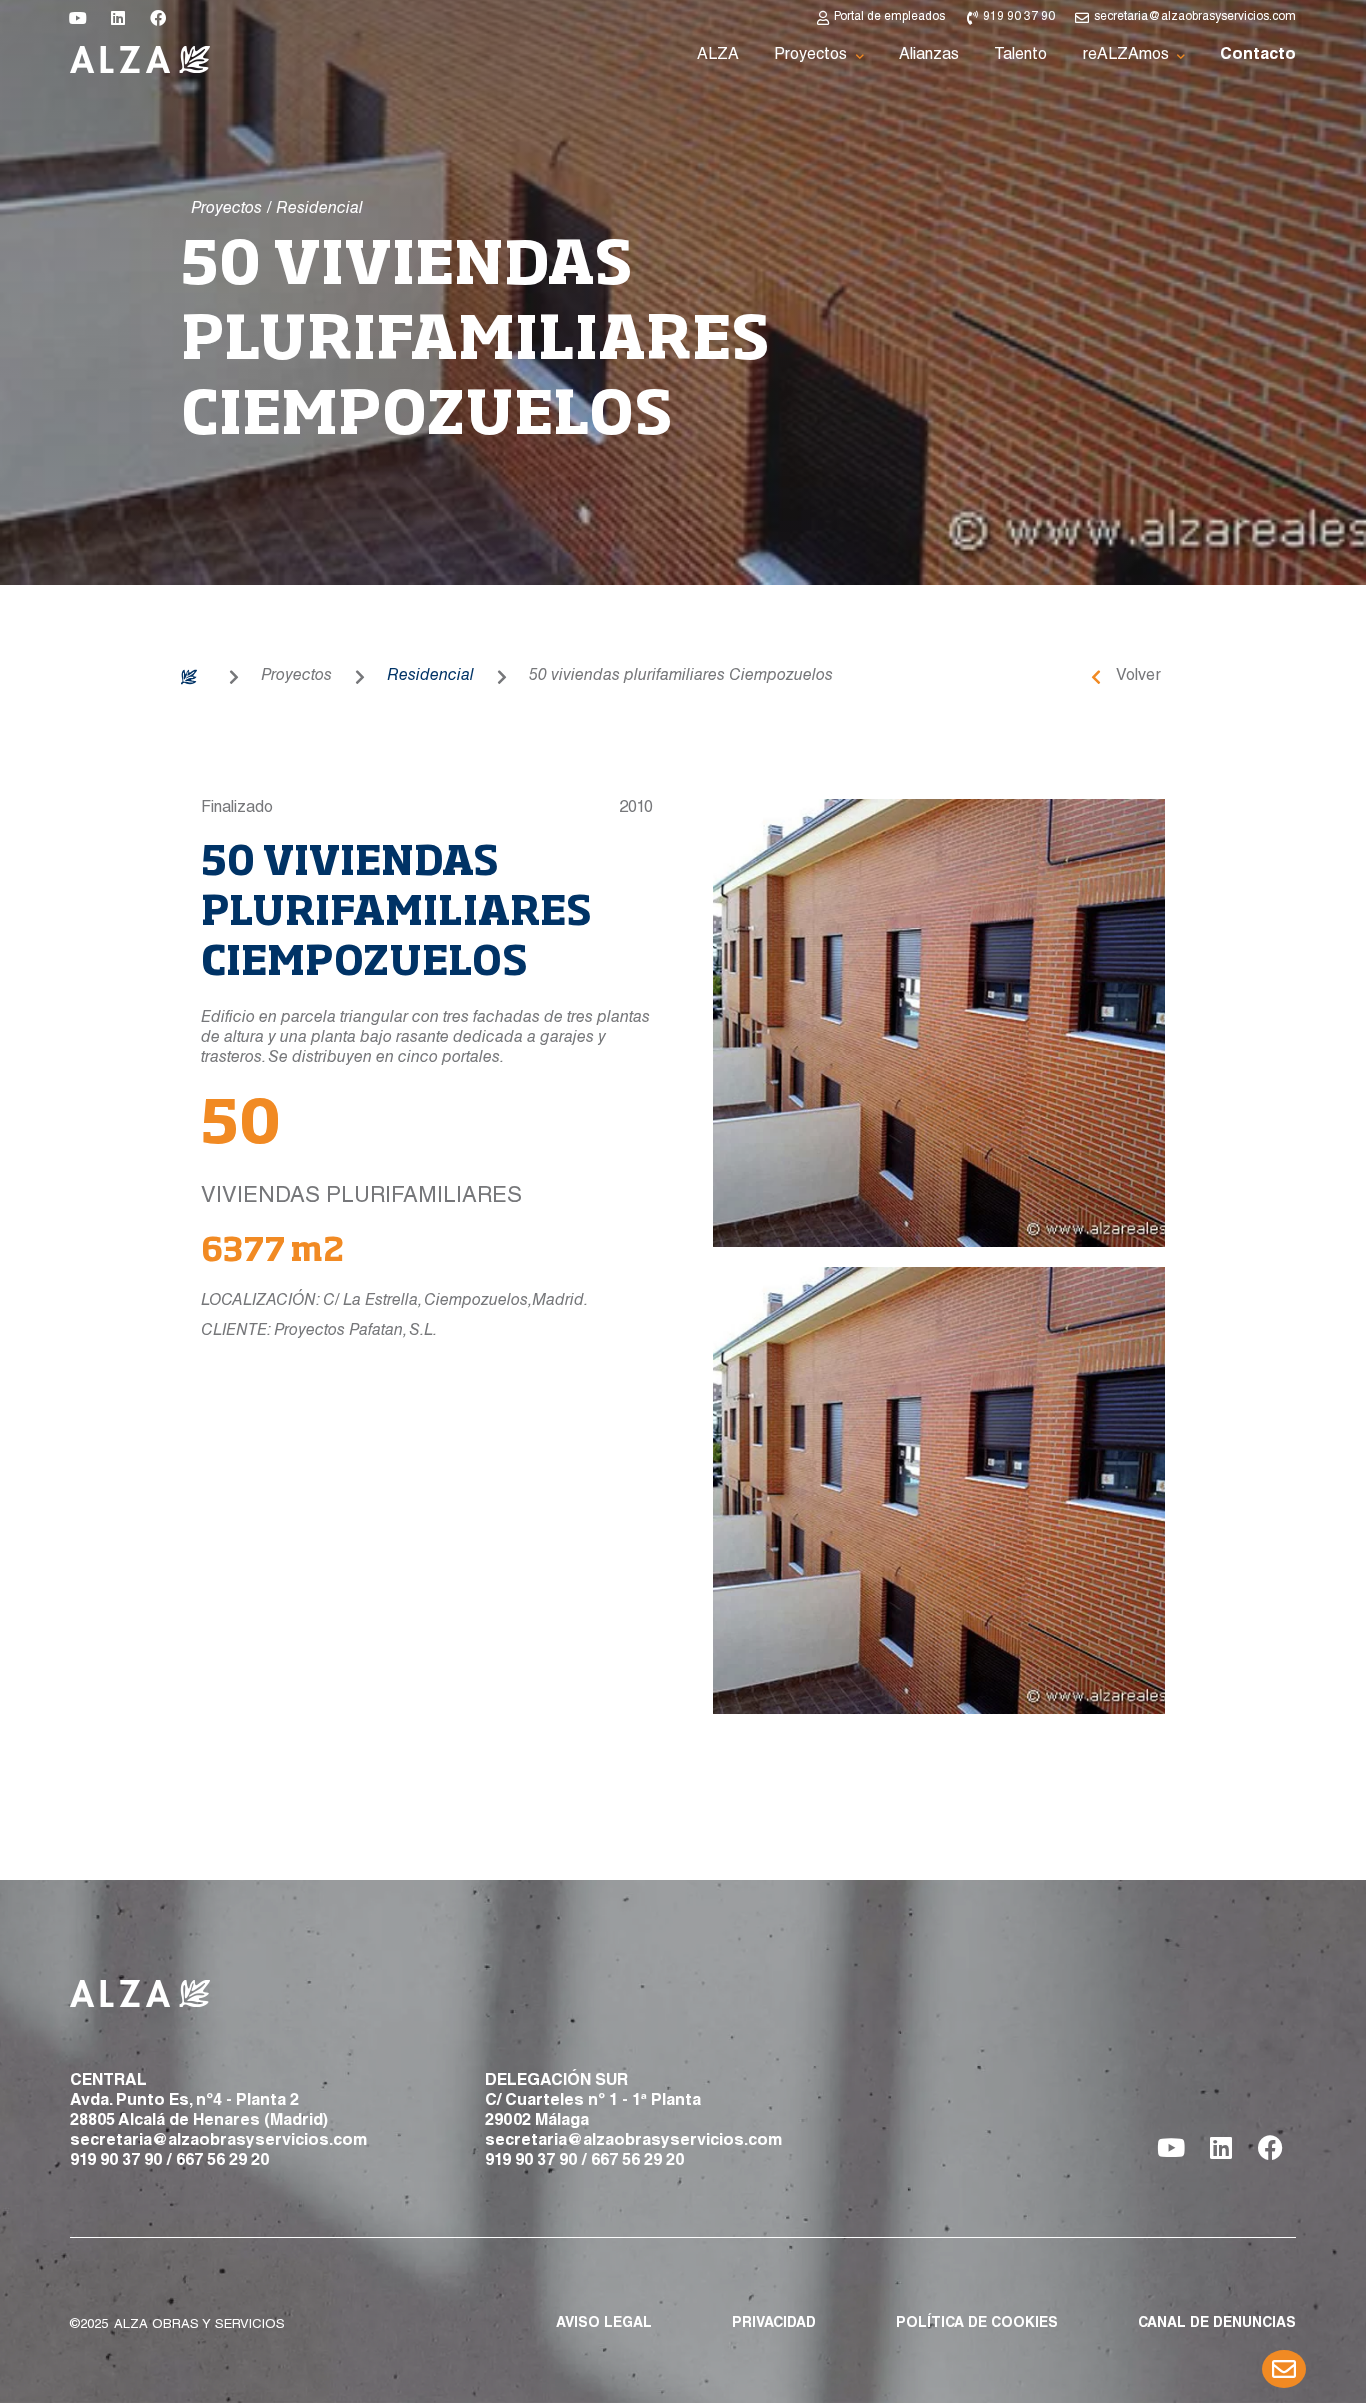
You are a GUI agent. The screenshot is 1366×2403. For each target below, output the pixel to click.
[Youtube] (78, 18)
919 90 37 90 (116, 2162)
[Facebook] (158, 18)
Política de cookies (977, 2324)
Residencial (430, 677)
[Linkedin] (118, 18)
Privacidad (774, 2324)
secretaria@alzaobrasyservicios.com (218, 2142)
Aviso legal (604, 2324)
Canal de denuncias (1217, 2324)
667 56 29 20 (222, 2162)
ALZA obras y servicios (199, 2325)
